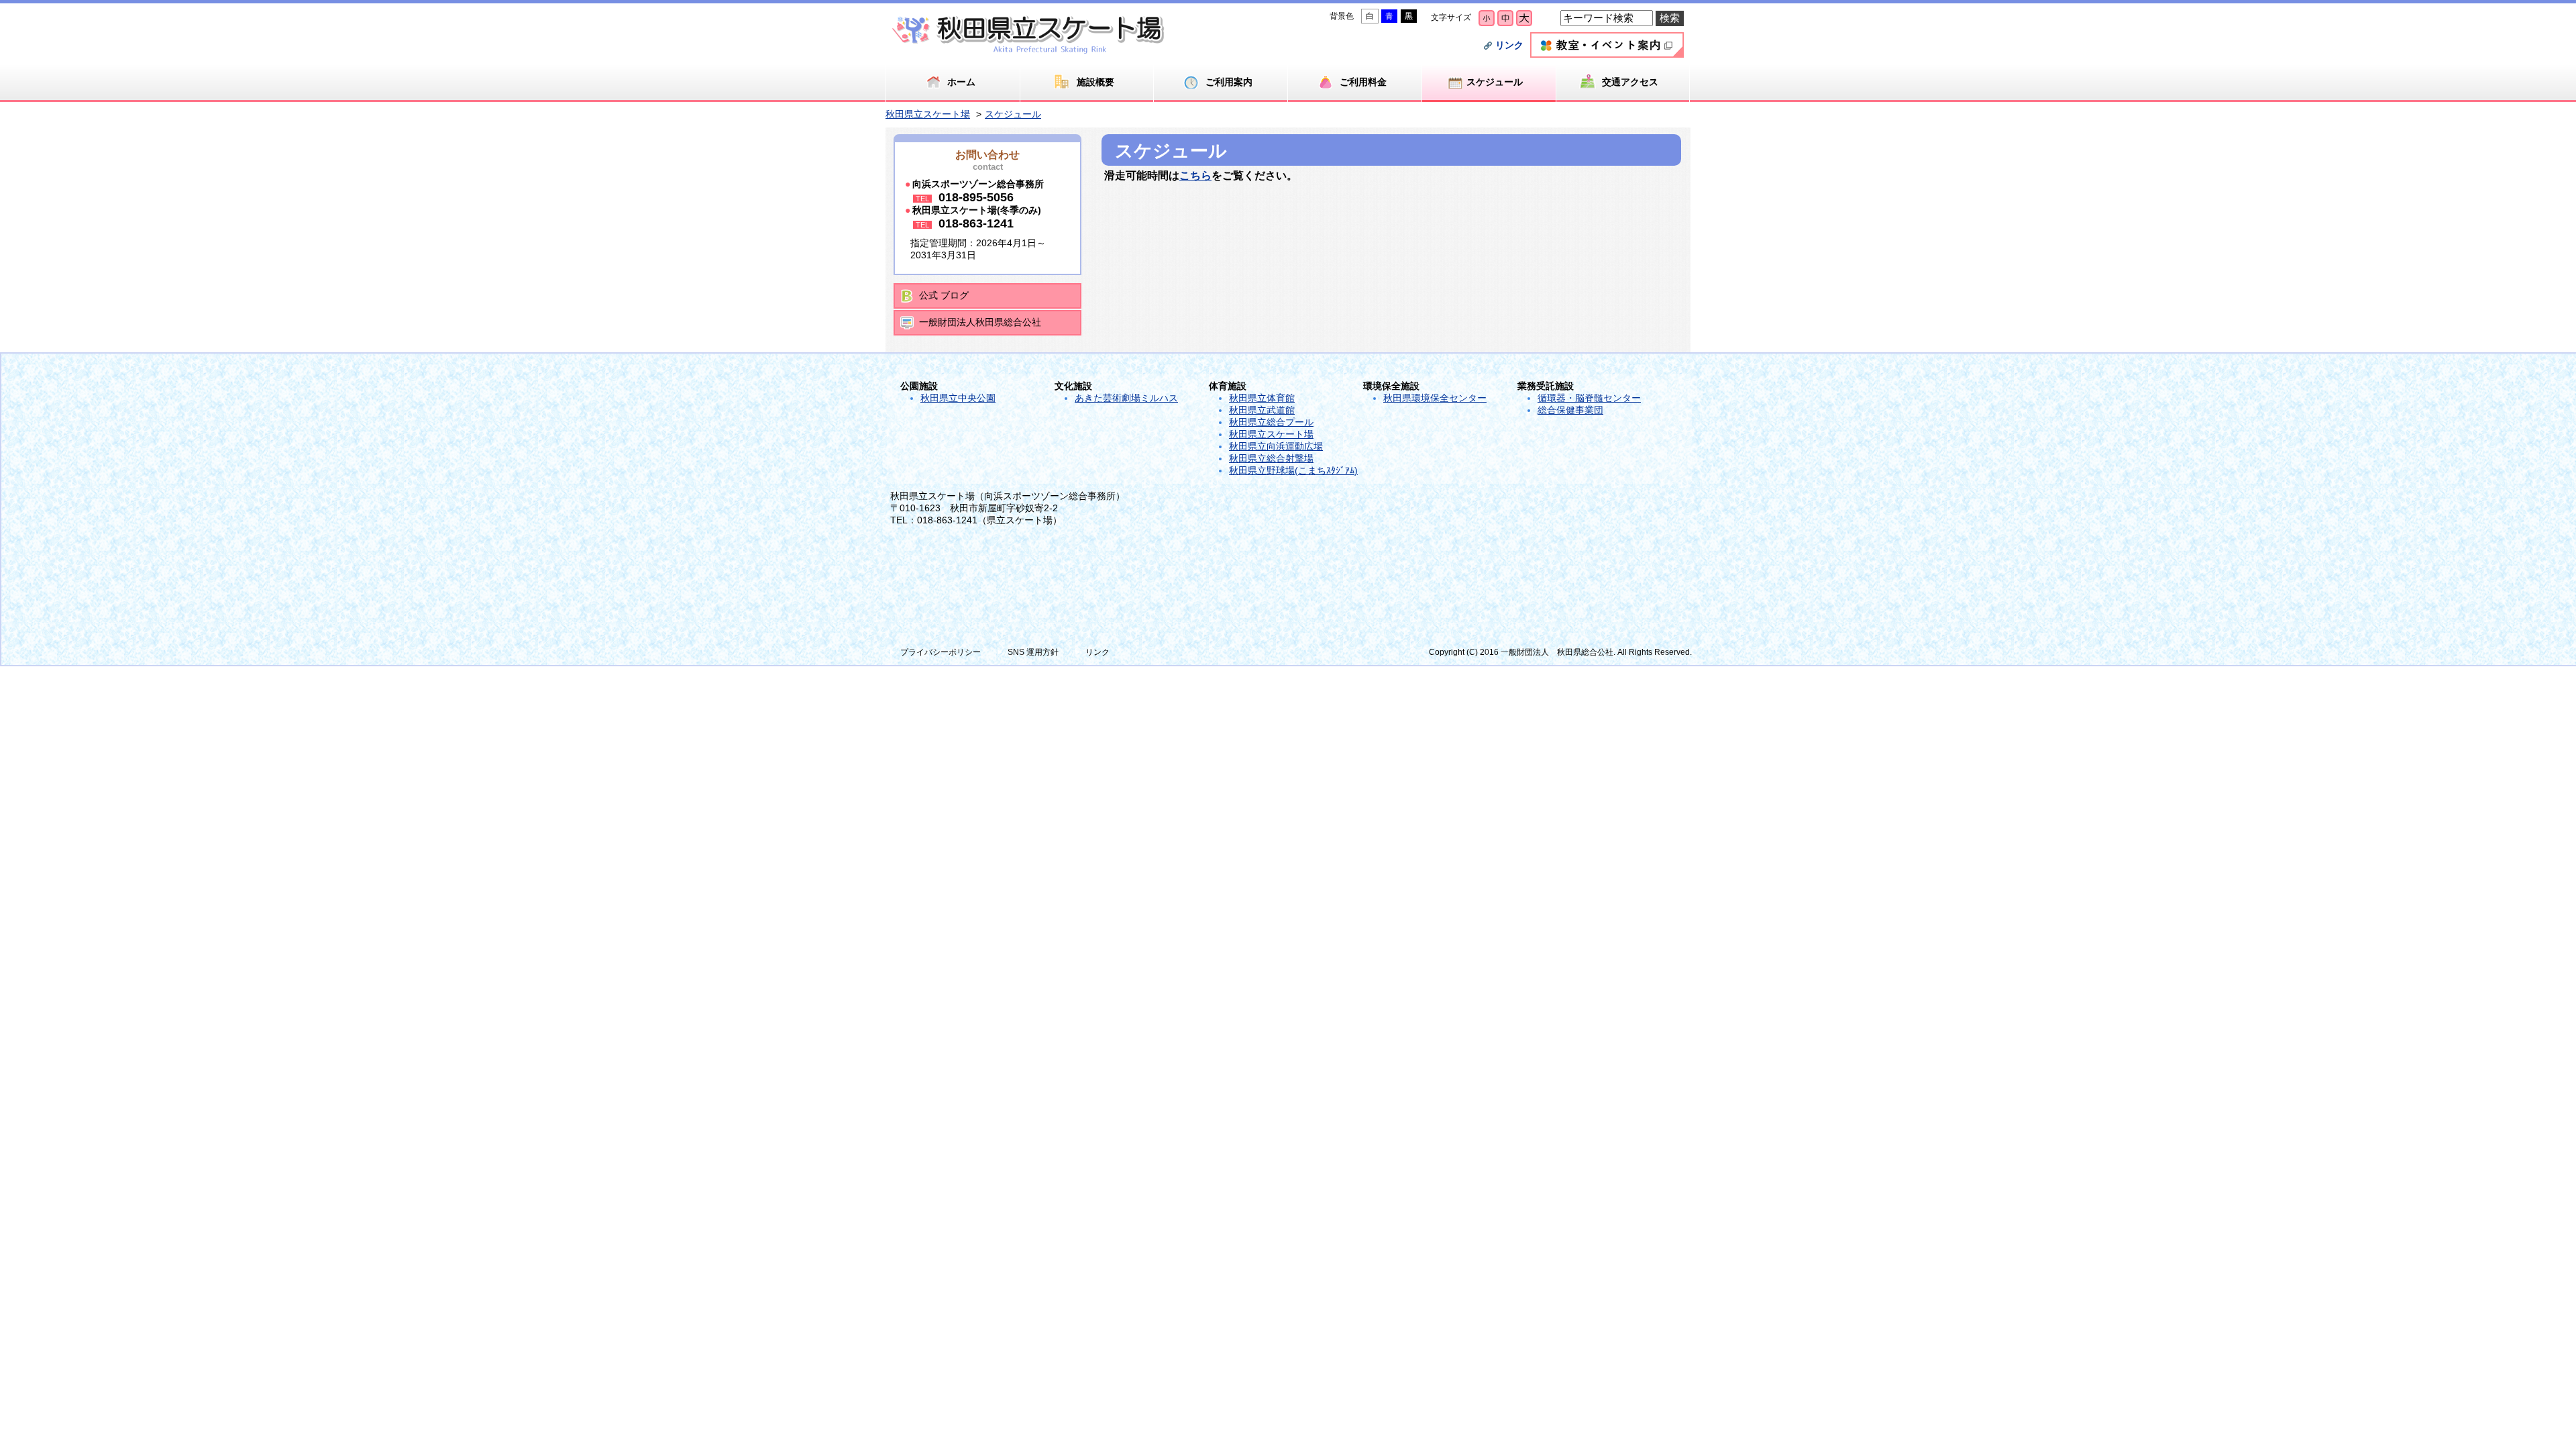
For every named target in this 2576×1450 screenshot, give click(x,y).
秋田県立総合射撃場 (1271, 459)
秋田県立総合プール (1271, 422)
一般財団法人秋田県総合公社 (980, 322)
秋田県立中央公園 (958, 398)
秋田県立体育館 (1262, 398)
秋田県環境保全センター (1435, 398)
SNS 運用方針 (1033, 652)
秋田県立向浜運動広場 (1276, 447)
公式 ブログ (944, 296)
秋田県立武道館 (1262, 410)
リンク (1509, 45)
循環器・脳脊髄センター (1589, 398)
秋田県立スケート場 (928, 114)
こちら (1195, 175)
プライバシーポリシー (941, 652)
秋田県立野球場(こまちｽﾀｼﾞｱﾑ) (1293, 471)
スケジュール (1013, 114)
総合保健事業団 (1570, 410)
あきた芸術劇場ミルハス (1126, 398)
